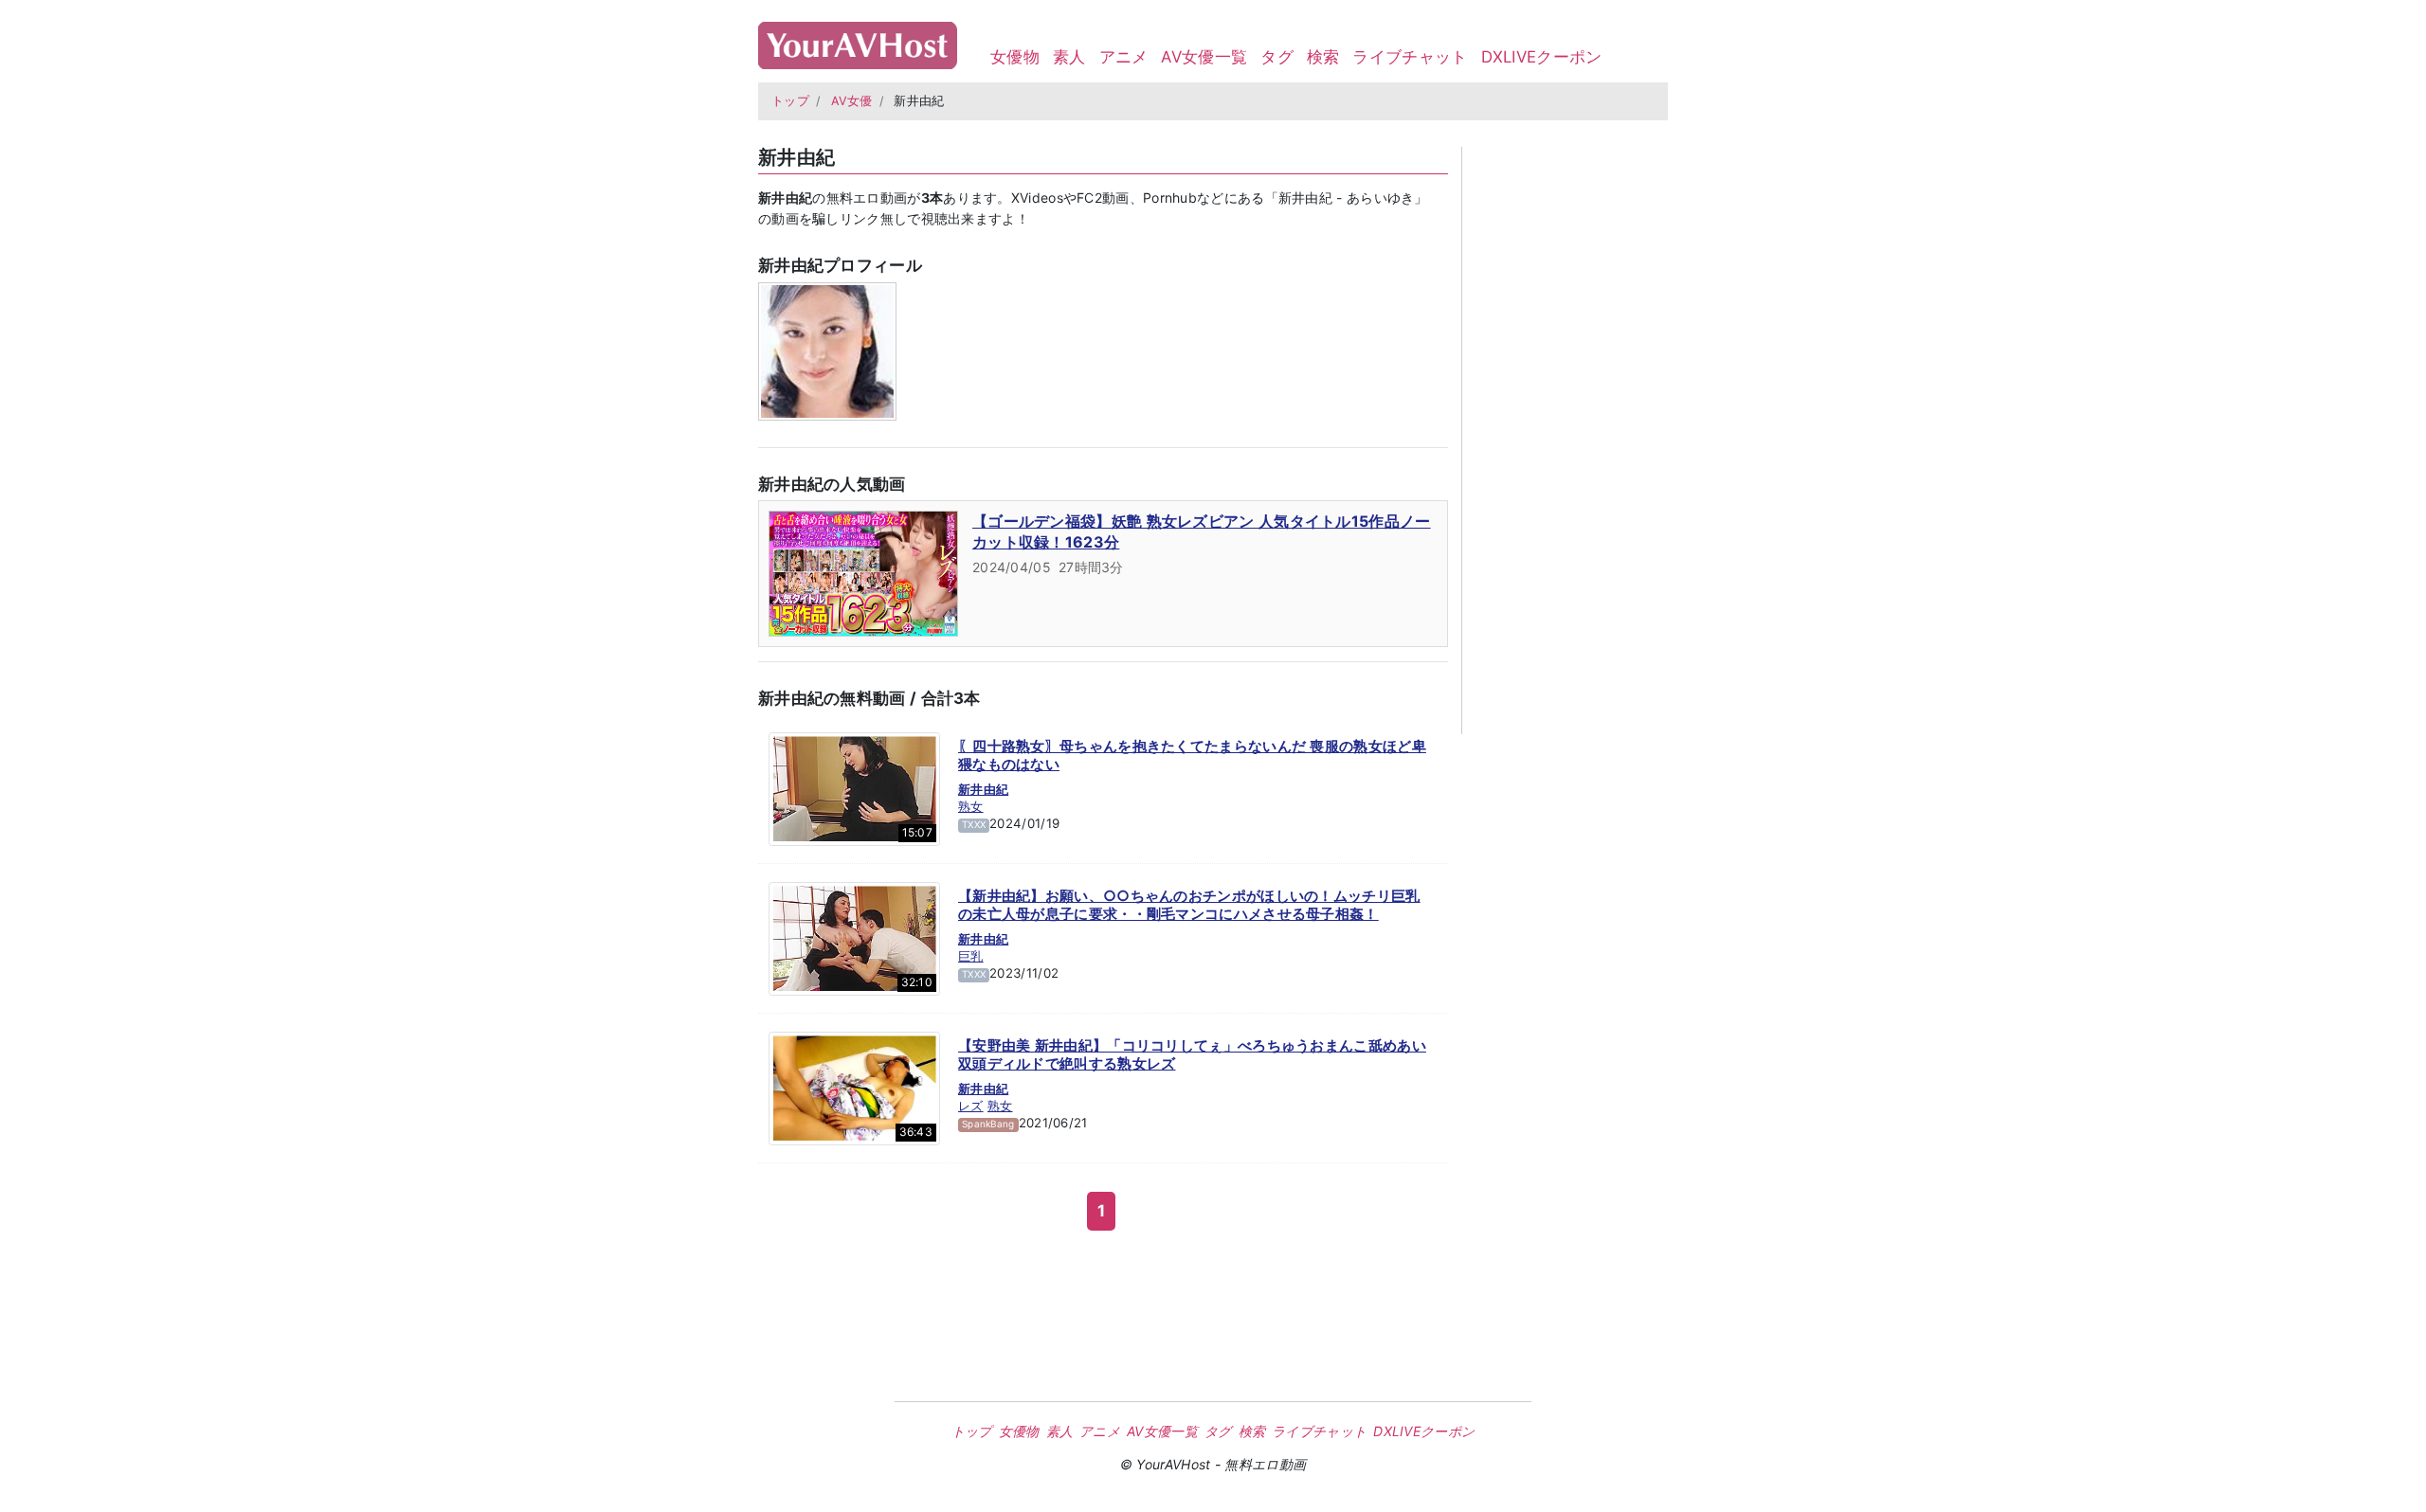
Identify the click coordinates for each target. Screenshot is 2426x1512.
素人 (1069, 57)
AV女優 (852, 101)
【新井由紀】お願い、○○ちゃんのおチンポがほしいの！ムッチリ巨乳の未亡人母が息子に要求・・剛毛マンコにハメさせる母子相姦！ (1189, 905)
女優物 (1015, 57)
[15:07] (854, 787)
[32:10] (854, 937)
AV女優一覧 (1204, 57)
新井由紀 (983, 789)
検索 (1323, 57)
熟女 (971, 806)
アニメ (1124, 57)
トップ (790, 101)
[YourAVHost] (858, 41)
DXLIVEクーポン (1542, 57)
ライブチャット (1410, 57)
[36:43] (854, 1087)
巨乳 (971, 956)
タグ (1277, 57)
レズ (971, 1106)
